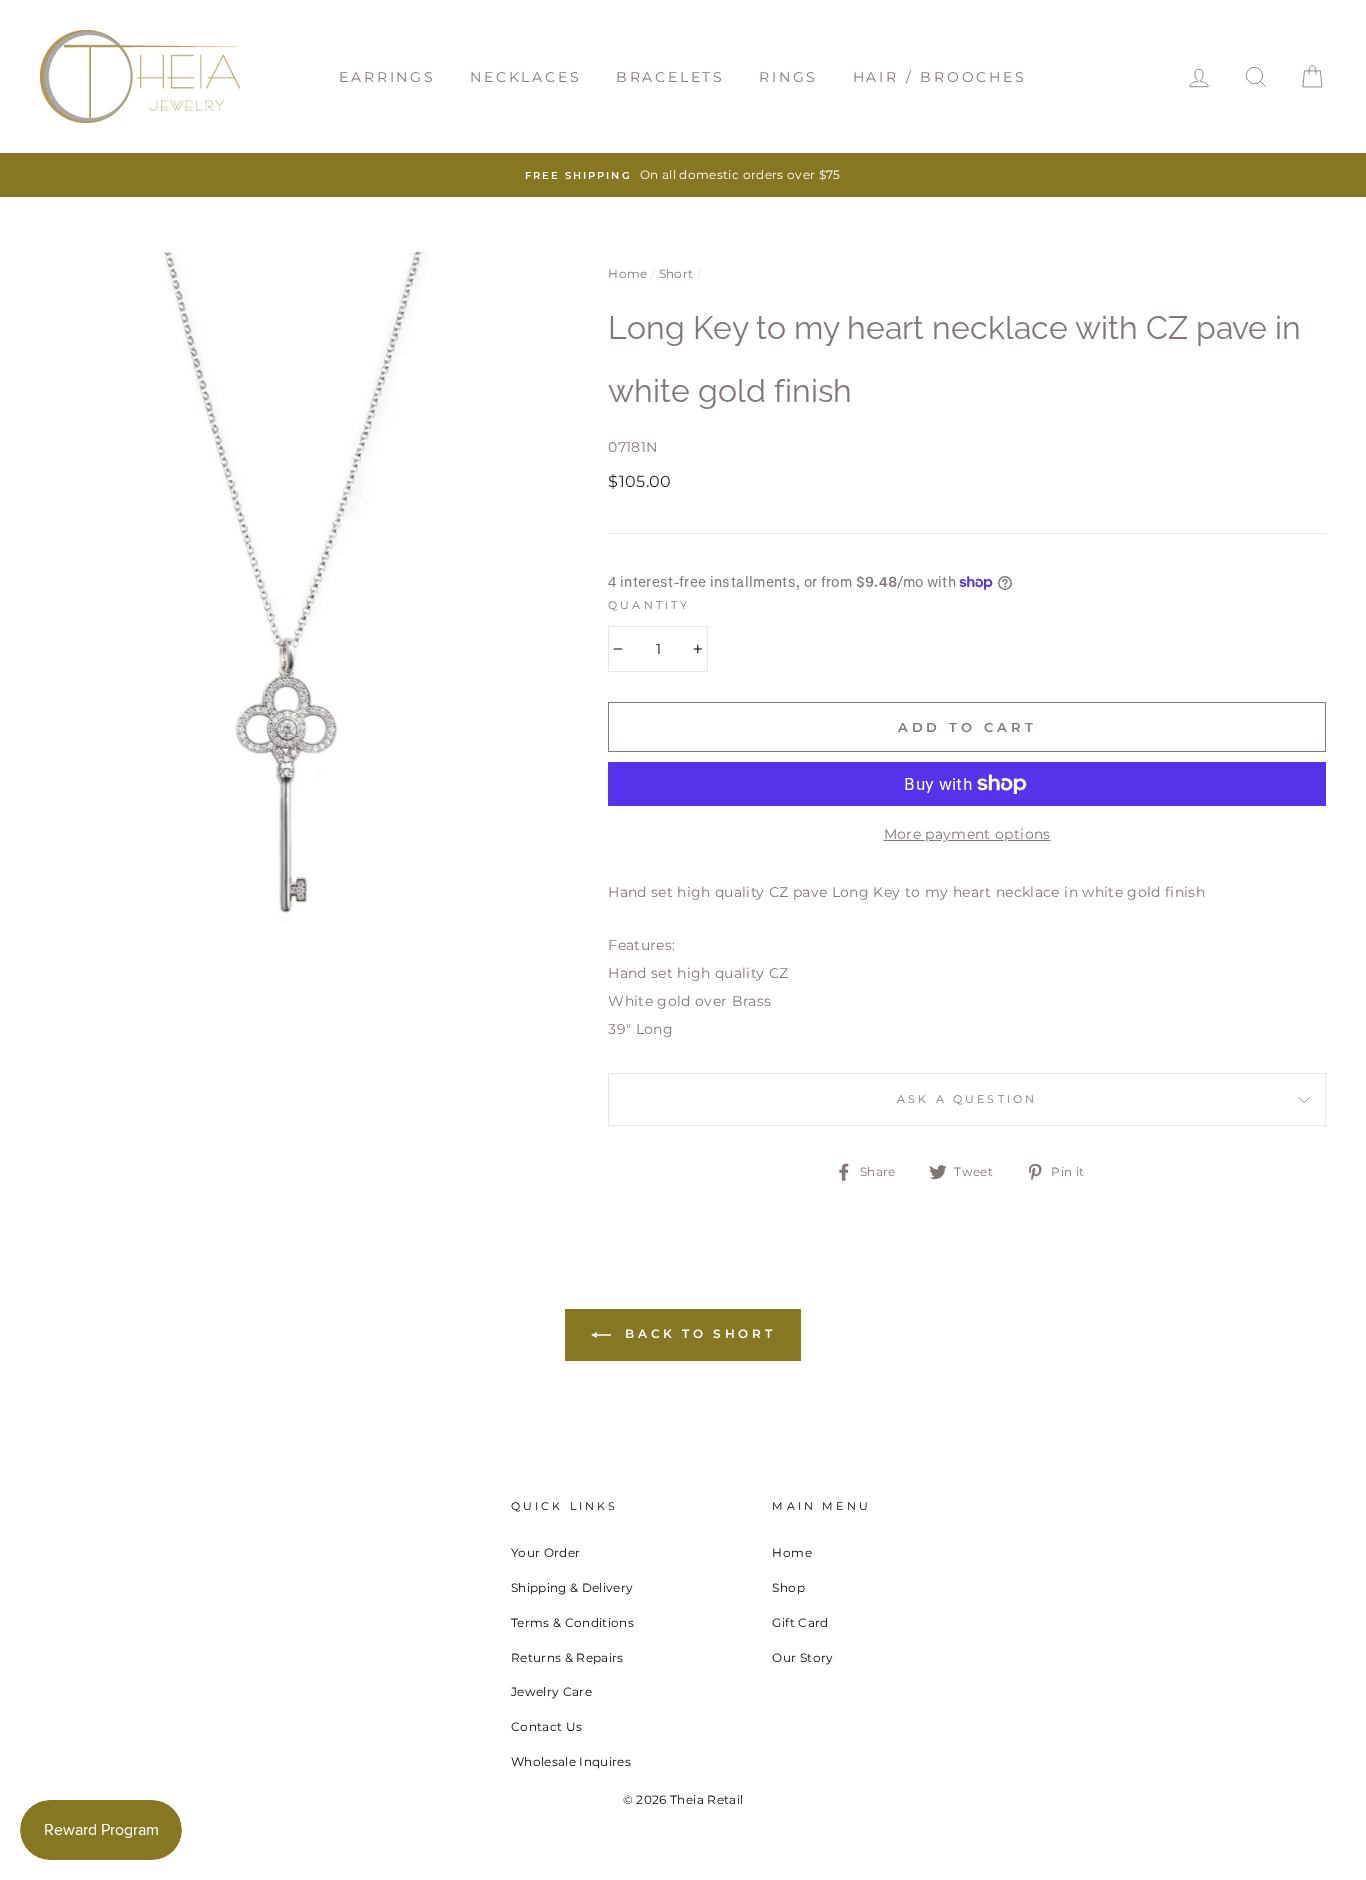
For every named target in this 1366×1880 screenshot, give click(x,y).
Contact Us (547, 1726)
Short (676, 273)
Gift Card (800, 1622)
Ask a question (967, 1099)
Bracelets (670, 77)
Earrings (387, 77)
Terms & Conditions (572, 1622)
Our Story (802, 1657)
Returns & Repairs (567, 1657)
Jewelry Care (551, 1691)
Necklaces (525, 77)
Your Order (546, 1552)
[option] (683, 175)
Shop (788, 1587)
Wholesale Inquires (571, 1761)
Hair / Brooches (940, 77)
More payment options (967, 834)
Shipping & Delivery (572, 1587)
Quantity (649, 605)
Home (627, 273)
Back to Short (697, 1333)
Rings (788, 77)
